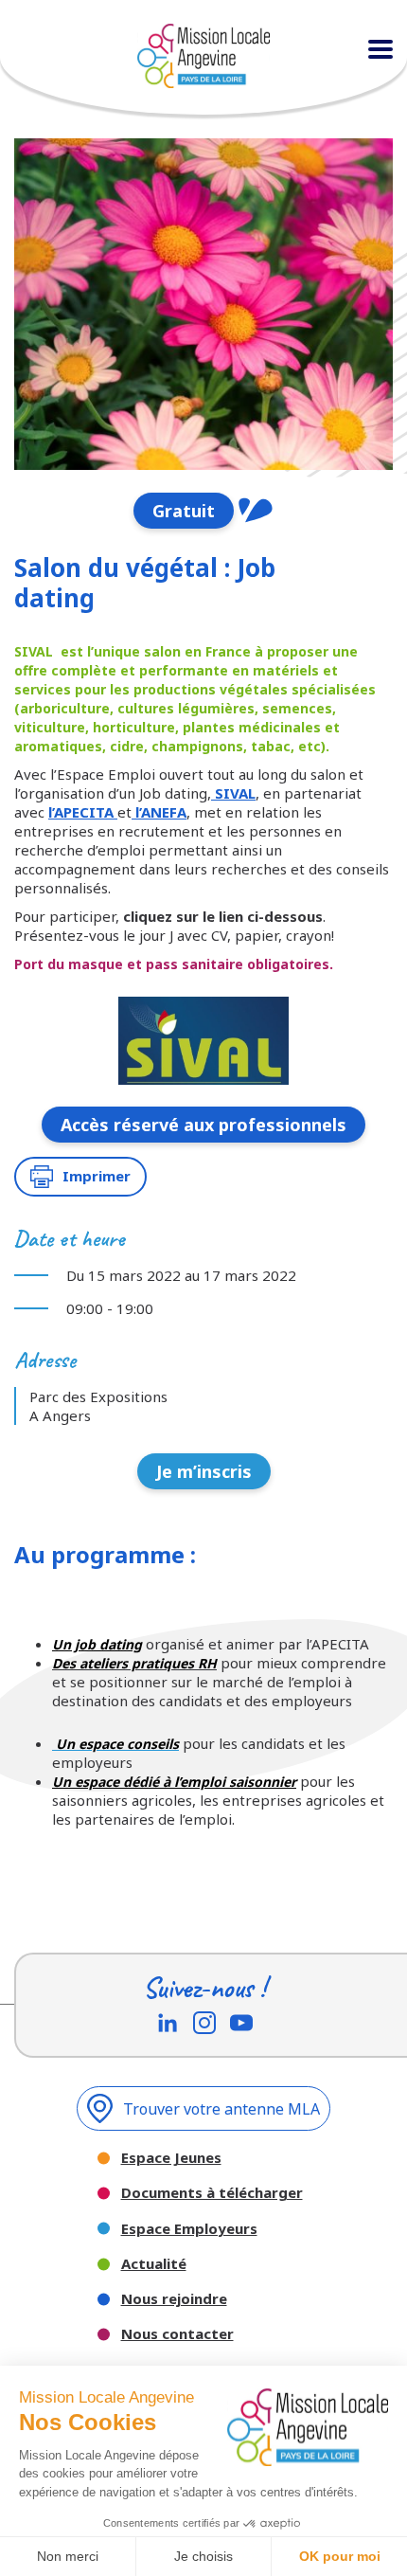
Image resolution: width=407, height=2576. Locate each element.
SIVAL (233, 793)
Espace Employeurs (189, 2229)
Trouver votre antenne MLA (221, 2109)
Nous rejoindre (174, 2299)
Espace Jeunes (171, 2158)
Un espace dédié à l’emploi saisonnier (174, 1782)
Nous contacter (177, 2334)
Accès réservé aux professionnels (203, 1125)
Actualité (154, 2264)
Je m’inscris (204, 1471)
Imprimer (97, 1176)
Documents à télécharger (212, 2193)
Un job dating (97, 1644)
